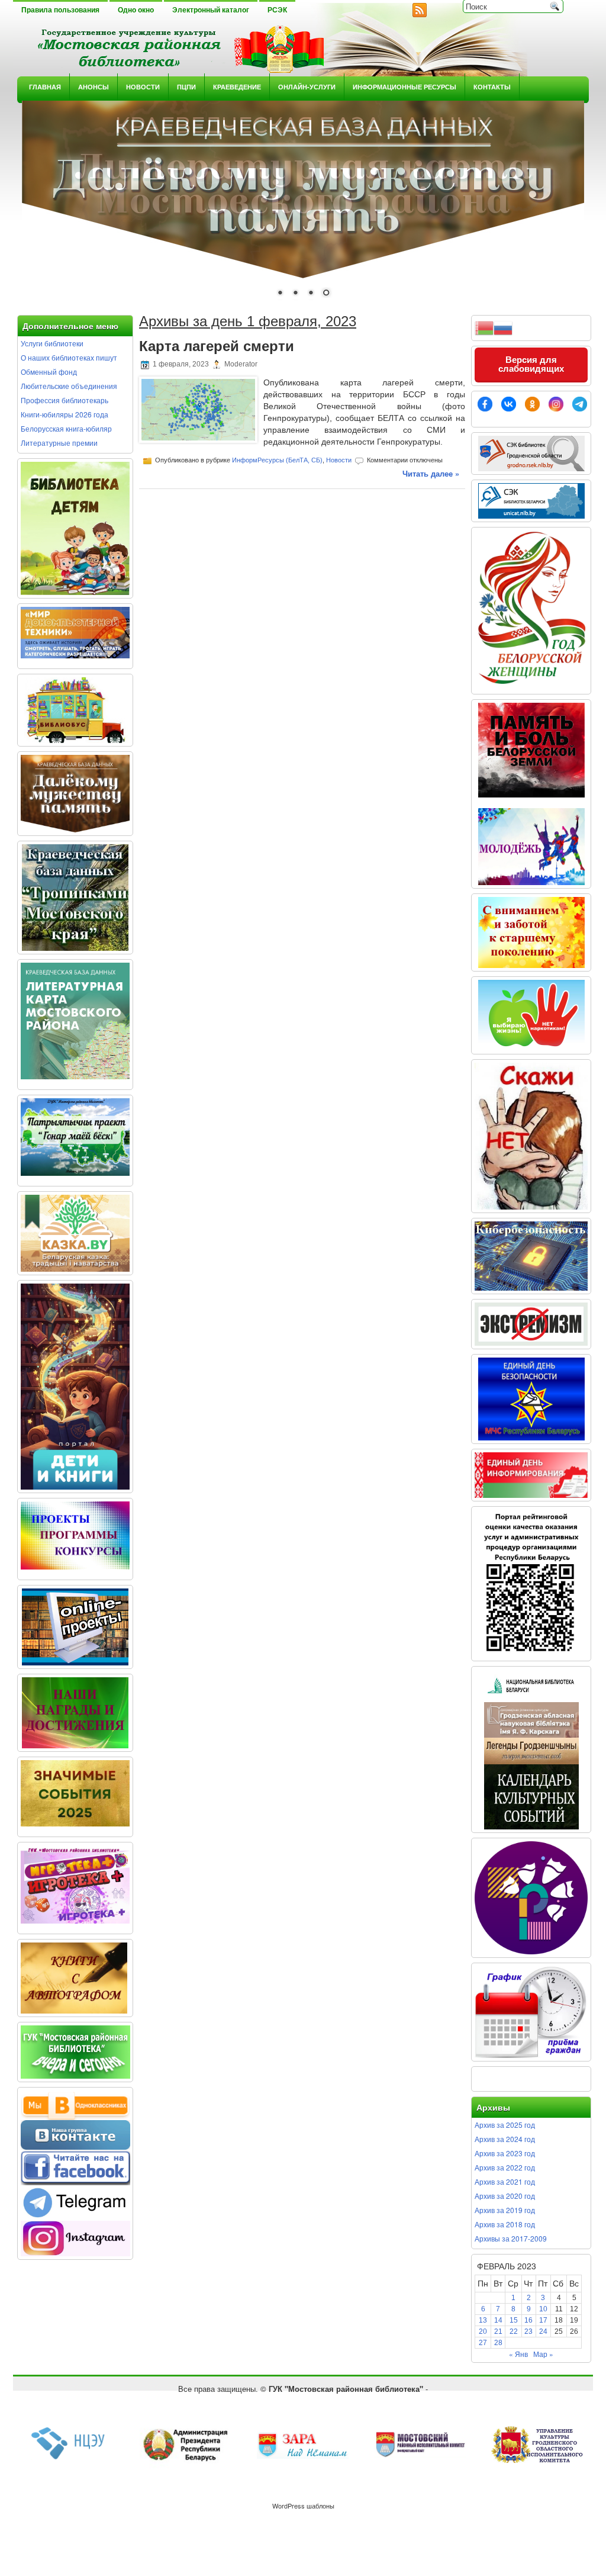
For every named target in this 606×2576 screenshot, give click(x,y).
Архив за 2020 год (505, 2196)
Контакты (492, 87)
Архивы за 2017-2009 (511, 2238)
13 (483, 2320)
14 (498, 2320)
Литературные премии (59, 443)
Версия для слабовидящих (531, 364)
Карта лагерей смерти (217, 346)
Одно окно (136, 10)
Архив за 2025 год (505, 2125)
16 (528, 2320)
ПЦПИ (186, 87)
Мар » (543, 2354)
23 (528, 2331)
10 (543, 2309)
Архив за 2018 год (505, 2224)
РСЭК (277, 10)
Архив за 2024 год (505, 2139)
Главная (45, 87)
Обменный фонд (49, 372)
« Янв (518, 2354)
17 (543, 2320)
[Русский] (503, 327)
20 (483, 2331)
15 (514, 2320)
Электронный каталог (211, 10)
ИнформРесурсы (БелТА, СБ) (277, 460)
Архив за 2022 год (505, 2167)
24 (543, 2331)
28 (498, 2343)
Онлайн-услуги (307, 87)
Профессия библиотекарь (65, 400)
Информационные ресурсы (404, 87)
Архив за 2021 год (505, 2181)
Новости (143, 87)
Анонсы (94, 87)
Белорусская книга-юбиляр (66, 428)
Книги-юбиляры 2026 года (65, 414)
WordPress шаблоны (303, 2506)
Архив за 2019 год (505, 2210)
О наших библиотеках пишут (69, 357)
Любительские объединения (69, 386)
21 (498, 2331)
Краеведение (237, 87)
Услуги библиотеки (52, 343)
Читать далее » (431, 473)
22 (514, 2331)
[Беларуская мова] (484, 327)
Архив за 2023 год (505, 2153)
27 (483, 2343)
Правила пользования (60, 10)
